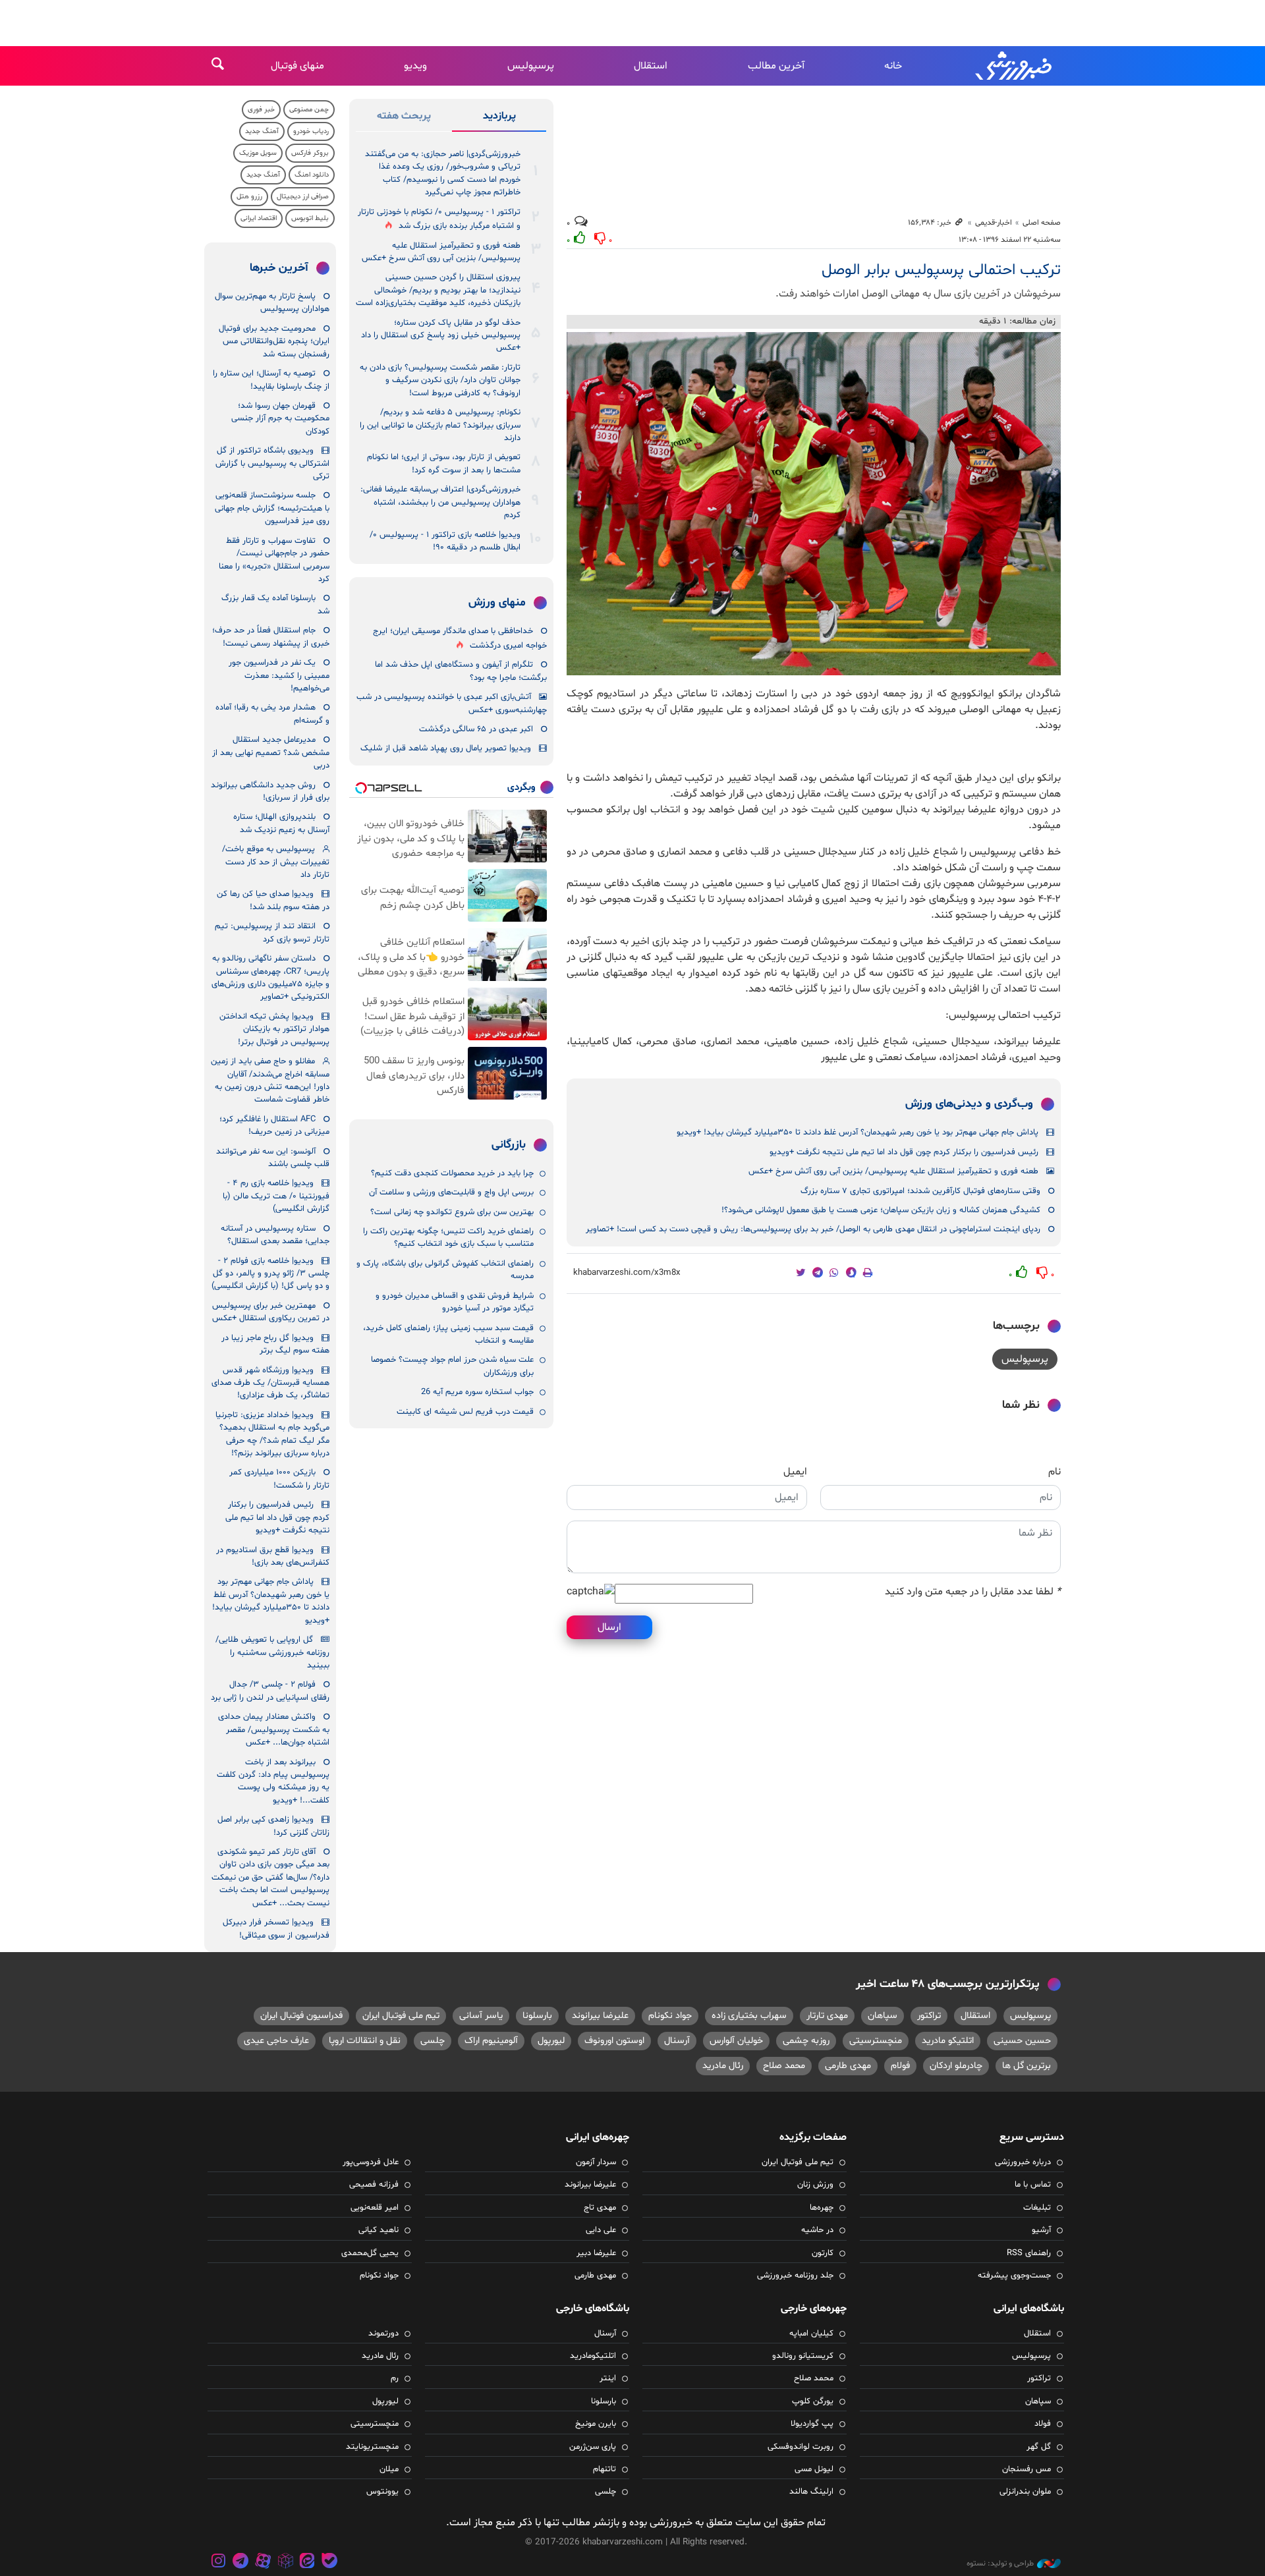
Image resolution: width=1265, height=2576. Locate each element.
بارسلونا (537, 2016)
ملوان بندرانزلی (1025, 2492)
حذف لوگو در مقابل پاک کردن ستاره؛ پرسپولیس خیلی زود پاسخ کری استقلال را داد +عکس (441, 336)
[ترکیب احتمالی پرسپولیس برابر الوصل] (814, 504)
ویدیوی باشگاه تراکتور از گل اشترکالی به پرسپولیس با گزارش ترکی (272, 463)
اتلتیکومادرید (593, 2356)
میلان (389, 2469)
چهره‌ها (822, 2208)
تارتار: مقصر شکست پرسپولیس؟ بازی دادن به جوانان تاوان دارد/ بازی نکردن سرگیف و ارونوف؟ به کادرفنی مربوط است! (440, 380)
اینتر (608, 2378)
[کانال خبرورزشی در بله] (329, 2562)
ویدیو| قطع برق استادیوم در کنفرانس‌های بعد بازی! (273, 1556)
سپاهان (883, 2016)
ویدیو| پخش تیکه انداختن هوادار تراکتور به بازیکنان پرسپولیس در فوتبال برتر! (274, 1029)
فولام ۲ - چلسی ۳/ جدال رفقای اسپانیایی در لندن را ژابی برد (270, 1691)
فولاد (1043, 2424)
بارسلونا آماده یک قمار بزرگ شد (275, 604)
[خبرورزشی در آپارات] (263, 2562)
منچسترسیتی (876, 2041)
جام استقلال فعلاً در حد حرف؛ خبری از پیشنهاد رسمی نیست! (271, 637)
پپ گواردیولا (812, 2424)
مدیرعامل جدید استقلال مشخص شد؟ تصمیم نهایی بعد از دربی (271, 753)
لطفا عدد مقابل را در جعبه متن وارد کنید (973, 1592)
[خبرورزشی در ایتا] (307, 2562)
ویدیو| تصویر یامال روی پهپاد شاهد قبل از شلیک (446, 748)
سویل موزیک (258, 153)
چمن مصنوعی (309, 110)
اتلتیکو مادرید (948, 2041)
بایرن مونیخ (596, 2424)
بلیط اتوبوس (310, 218)
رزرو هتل (249, 197)
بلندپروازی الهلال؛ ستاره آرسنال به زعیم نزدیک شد (281, 823)
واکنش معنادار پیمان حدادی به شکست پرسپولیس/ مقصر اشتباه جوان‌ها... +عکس (274, 1730)
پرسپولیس (531, 66)
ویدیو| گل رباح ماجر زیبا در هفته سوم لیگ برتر (275, 1344)
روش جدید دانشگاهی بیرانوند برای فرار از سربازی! (270, 792)
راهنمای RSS (1029, 2253)
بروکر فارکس (310, 153)
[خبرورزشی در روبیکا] (285, 2562)
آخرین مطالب (776, 66)
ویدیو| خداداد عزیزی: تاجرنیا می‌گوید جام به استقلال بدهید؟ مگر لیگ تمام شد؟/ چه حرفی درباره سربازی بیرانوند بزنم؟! (272, 1434)
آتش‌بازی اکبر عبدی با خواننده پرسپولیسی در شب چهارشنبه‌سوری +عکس (452, 703)
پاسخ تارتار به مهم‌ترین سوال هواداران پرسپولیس (272, 303)
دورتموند (383, 2334)
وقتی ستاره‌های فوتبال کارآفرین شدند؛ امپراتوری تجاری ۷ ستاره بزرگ (920, 1191)
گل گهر (1039, 2447)
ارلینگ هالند (811, 2492)
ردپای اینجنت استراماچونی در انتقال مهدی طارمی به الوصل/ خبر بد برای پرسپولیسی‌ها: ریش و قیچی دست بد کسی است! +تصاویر (813, 1229)
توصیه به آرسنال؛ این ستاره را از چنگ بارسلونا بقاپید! (271, 380)
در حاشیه (817, 2230)
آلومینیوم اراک (491, 2041)
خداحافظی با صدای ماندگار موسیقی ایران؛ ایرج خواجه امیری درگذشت (460, 638)
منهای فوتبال (297, 66)
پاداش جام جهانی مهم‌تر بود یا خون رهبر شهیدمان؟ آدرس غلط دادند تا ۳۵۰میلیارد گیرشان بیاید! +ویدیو (857, 1133)
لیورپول (551, 2041)
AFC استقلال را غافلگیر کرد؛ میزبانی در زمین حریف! (274, 1126)
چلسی (433, 2041)
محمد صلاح (784, 2066)
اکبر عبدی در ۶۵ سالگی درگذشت (476, 729)
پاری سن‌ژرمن (593, 2447)
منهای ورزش (497, 603)
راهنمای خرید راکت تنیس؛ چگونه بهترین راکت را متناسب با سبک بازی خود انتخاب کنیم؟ (448, 1238)
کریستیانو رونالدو (803, 2356)
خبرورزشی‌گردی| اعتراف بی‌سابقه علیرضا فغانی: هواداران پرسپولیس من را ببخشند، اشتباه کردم (440, 502)
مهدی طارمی (848, 2066)
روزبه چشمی (806, 2041)
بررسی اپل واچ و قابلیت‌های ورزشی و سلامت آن (451, 1192)
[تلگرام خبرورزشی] (241, 2562)
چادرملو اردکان (956, 2066)
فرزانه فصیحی (374, 2185)
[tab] (499, 119)
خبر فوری (261, 110)
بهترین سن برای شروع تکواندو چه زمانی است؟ (452, 1212)
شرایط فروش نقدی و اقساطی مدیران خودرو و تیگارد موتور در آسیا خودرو (455, 1302)
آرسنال (677, 2041)
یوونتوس (382, 2492)
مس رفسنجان (1026, 2469)
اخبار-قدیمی (994, 223)
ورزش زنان (815, 2185)
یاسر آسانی (481, 2016)
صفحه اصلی (1042, 223)
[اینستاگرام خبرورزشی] (219, 2562)
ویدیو (415, 66)
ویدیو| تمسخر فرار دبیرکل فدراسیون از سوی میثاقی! (276, 1929)
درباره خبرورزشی (1023, 2162)
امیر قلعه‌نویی (375, 2208)
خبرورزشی (1015, 66)
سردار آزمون (596, 2162)
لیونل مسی (814, 2469)
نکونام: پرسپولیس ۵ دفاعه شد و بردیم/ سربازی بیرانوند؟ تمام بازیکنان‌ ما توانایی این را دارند (440, 425)
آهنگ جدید (262, 131)
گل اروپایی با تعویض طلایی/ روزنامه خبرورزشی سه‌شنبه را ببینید (272, 1653)
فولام (900, 2066)
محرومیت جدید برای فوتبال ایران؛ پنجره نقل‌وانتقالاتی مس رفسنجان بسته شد (274, 342)
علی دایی (601, 2230)
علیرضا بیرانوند (600, 2016)
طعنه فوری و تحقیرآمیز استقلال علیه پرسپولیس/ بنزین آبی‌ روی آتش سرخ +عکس (893, 1171)
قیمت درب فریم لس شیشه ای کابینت (465, 1412)
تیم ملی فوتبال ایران (401, 2016)
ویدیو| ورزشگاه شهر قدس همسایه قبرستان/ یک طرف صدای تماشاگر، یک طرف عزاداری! (270, 1383)
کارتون (823, 2253)
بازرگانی (509, 1145)
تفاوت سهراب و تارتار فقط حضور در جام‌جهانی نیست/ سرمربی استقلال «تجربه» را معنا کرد (274, 560)
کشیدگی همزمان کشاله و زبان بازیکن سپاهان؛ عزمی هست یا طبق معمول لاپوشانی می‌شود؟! (881, 1210)
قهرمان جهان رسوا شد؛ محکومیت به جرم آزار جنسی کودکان (280, 419)
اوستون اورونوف (614, 2041)
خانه (893, 66)
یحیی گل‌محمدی (370, 2253)
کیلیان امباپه (811, 2334)
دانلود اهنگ (312, 175)
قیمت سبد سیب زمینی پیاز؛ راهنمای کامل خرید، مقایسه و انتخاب (448, 1334)
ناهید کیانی (379, 2230)
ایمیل (795, 1472)
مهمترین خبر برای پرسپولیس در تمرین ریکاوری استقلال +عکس (271, 1312)
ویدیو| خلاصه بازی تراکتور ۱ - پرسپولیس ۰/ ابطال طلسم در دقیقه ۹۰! (445, 541)
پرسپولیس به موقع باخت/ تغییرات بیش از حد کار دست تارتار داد (276, 862)
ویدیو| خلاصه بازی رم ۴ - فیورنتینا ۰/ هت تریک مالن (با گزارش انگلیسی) (276, 1196)
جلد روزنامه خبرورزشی (795, 2276)
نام (1054, 1472)
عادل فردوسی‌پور (371, 2162)
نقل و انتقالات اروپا (365, 2041)
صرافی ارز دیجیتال (303, 197)
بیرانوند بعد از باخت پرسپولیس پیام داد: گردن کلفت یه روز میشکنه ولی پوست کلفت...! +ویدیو (273, 1781)
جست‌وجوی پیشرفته (1014, 2276)
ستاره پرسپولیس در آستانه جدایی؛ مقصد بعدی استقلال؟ (275, 1235)
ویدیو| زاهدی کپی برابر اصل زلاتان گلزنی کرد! (273, 1826)
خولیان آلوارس (736, 2041)
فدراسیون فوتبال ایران (301, 2016)
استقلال (651, 66)
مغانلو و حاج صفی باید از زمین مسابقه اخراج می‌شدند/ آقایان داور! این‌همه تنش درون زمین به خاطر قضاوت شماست (270, 1080)
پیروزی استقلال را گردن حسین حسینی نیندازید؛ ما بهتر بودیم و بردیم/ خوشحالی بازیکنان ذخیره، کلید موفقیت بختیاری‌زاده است (438, 290)
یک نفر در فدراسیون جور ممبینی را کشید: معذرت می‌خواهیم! (279, 676)
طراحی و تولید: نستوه (1000, 2563)
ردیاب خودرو (311, 131)
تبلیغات (1037, 2208)
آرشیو (1041, 2230)
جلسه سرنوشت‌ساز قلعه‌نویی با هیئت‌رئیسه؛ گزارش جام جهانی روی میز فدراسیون (272, 508)
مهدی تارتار (827, 2016)
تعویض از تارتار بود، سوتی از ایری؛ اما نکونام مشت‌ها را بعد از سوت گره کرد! (444, 463)
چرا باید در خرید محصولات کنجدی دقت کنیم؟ (452, 1173)
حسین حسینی (1022, 2041)
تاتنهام (604, 2469)
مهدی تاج (600, 2208)
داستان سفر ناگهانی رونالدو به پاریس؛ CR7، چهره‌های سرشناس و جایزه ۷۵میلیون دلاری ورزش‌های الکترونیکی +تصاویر (270, 978)
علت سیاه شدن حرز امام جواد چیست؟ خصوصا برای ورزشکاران (452, 1366)
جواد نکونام (670, 2016)
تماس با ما (1033, 2185)
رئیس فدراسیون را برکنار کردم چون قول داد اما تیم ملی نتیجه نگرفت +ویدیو (904, 1152)
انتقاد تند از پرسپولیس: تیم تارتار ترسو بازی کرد (272, 933)
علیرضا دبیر (596, 2253)
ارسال (609, 1627)
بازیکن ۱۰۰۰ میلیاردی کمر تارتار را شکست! (279, 1479)
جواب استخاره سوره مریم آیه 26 (477, 1392)
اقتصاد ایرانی (259, 218)
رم (395, 2378)
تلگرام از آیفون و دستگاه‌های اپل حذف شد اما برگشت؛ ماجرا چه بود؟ (461, 671)
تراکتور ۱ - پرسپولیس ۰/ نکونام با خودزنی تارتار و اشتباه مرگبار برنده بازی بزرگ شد (439, 219)
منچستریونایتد (372, 2447)
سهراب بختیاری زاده (749, 2016)
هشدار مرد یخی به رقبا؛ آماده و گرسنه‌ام (272, 714)
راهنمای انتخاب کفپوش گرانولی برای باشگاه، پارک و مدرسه (445, 1270)
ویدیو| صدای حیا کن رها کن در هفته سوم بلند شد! (273, 900)
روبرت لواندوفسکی (801, 2447)
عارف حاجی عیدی (276, 2041)
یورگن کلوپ (813, 2401)
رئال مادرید (723, 2066)
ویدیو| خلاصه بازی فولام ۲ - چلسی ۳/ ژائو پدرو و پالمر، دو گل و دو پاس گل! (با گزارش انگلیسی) (270, 1274)
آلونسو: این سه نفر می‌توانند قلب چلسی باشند (273, 1158)
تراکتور (929, 2016)
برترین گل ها (1026, 2066)
